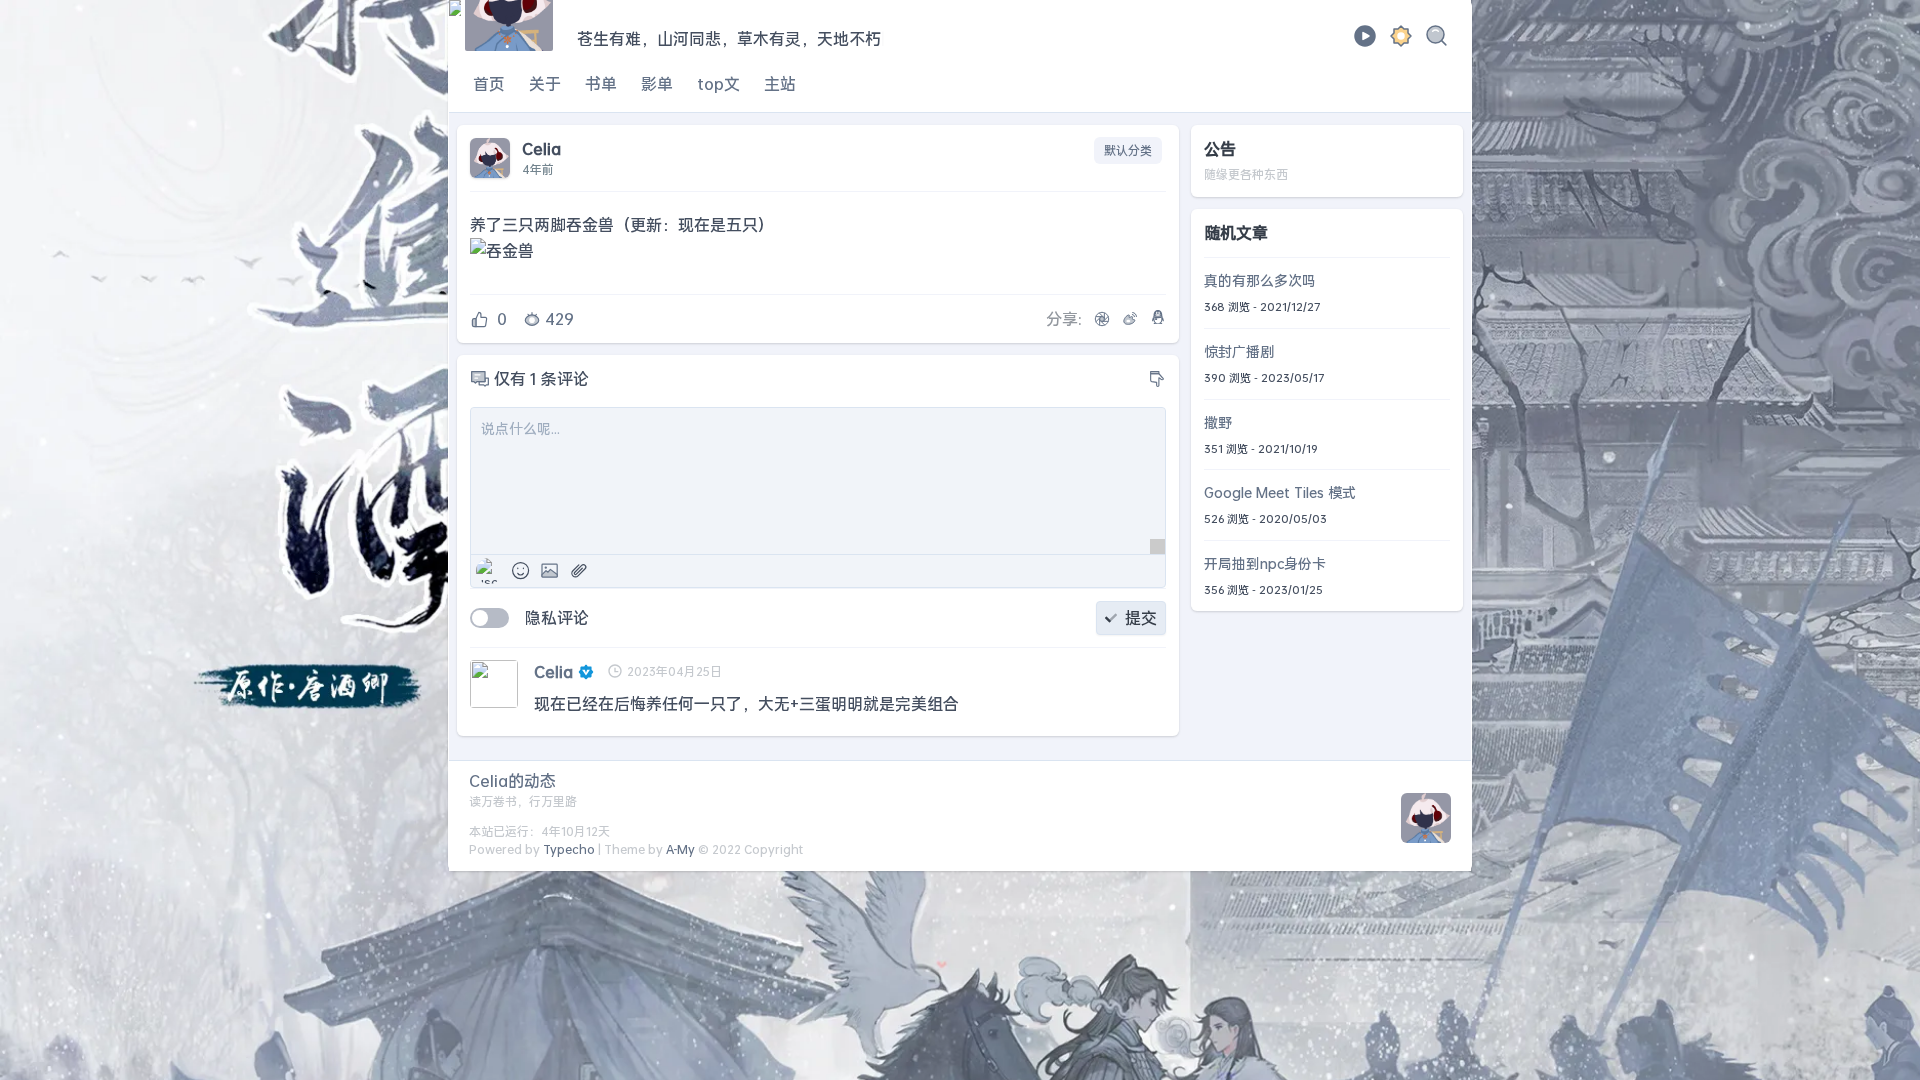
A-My (680, 849)
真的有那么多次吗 (1260, 280)
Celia (553, 671)
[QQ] (1158, 317)
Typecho (569, 849)
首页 (489, 83)
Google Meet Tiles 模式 (1280, 492)
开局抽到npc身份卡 (1265, 563)
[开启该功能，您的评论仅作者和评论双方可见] (489, 618)
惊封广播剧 (1239, 351)
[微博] (1130, 319)
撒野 (1218, 422)
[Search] (1437, 39)
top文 (718, 83)
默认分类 (1128, 150)
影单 (657, 83)
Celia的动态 (512, 780)
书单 (601, 83)
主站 (780, 83)
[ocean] (1401, 39)
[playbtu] (1365, 41)
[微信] (1102, 319)
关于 (545, 83)
